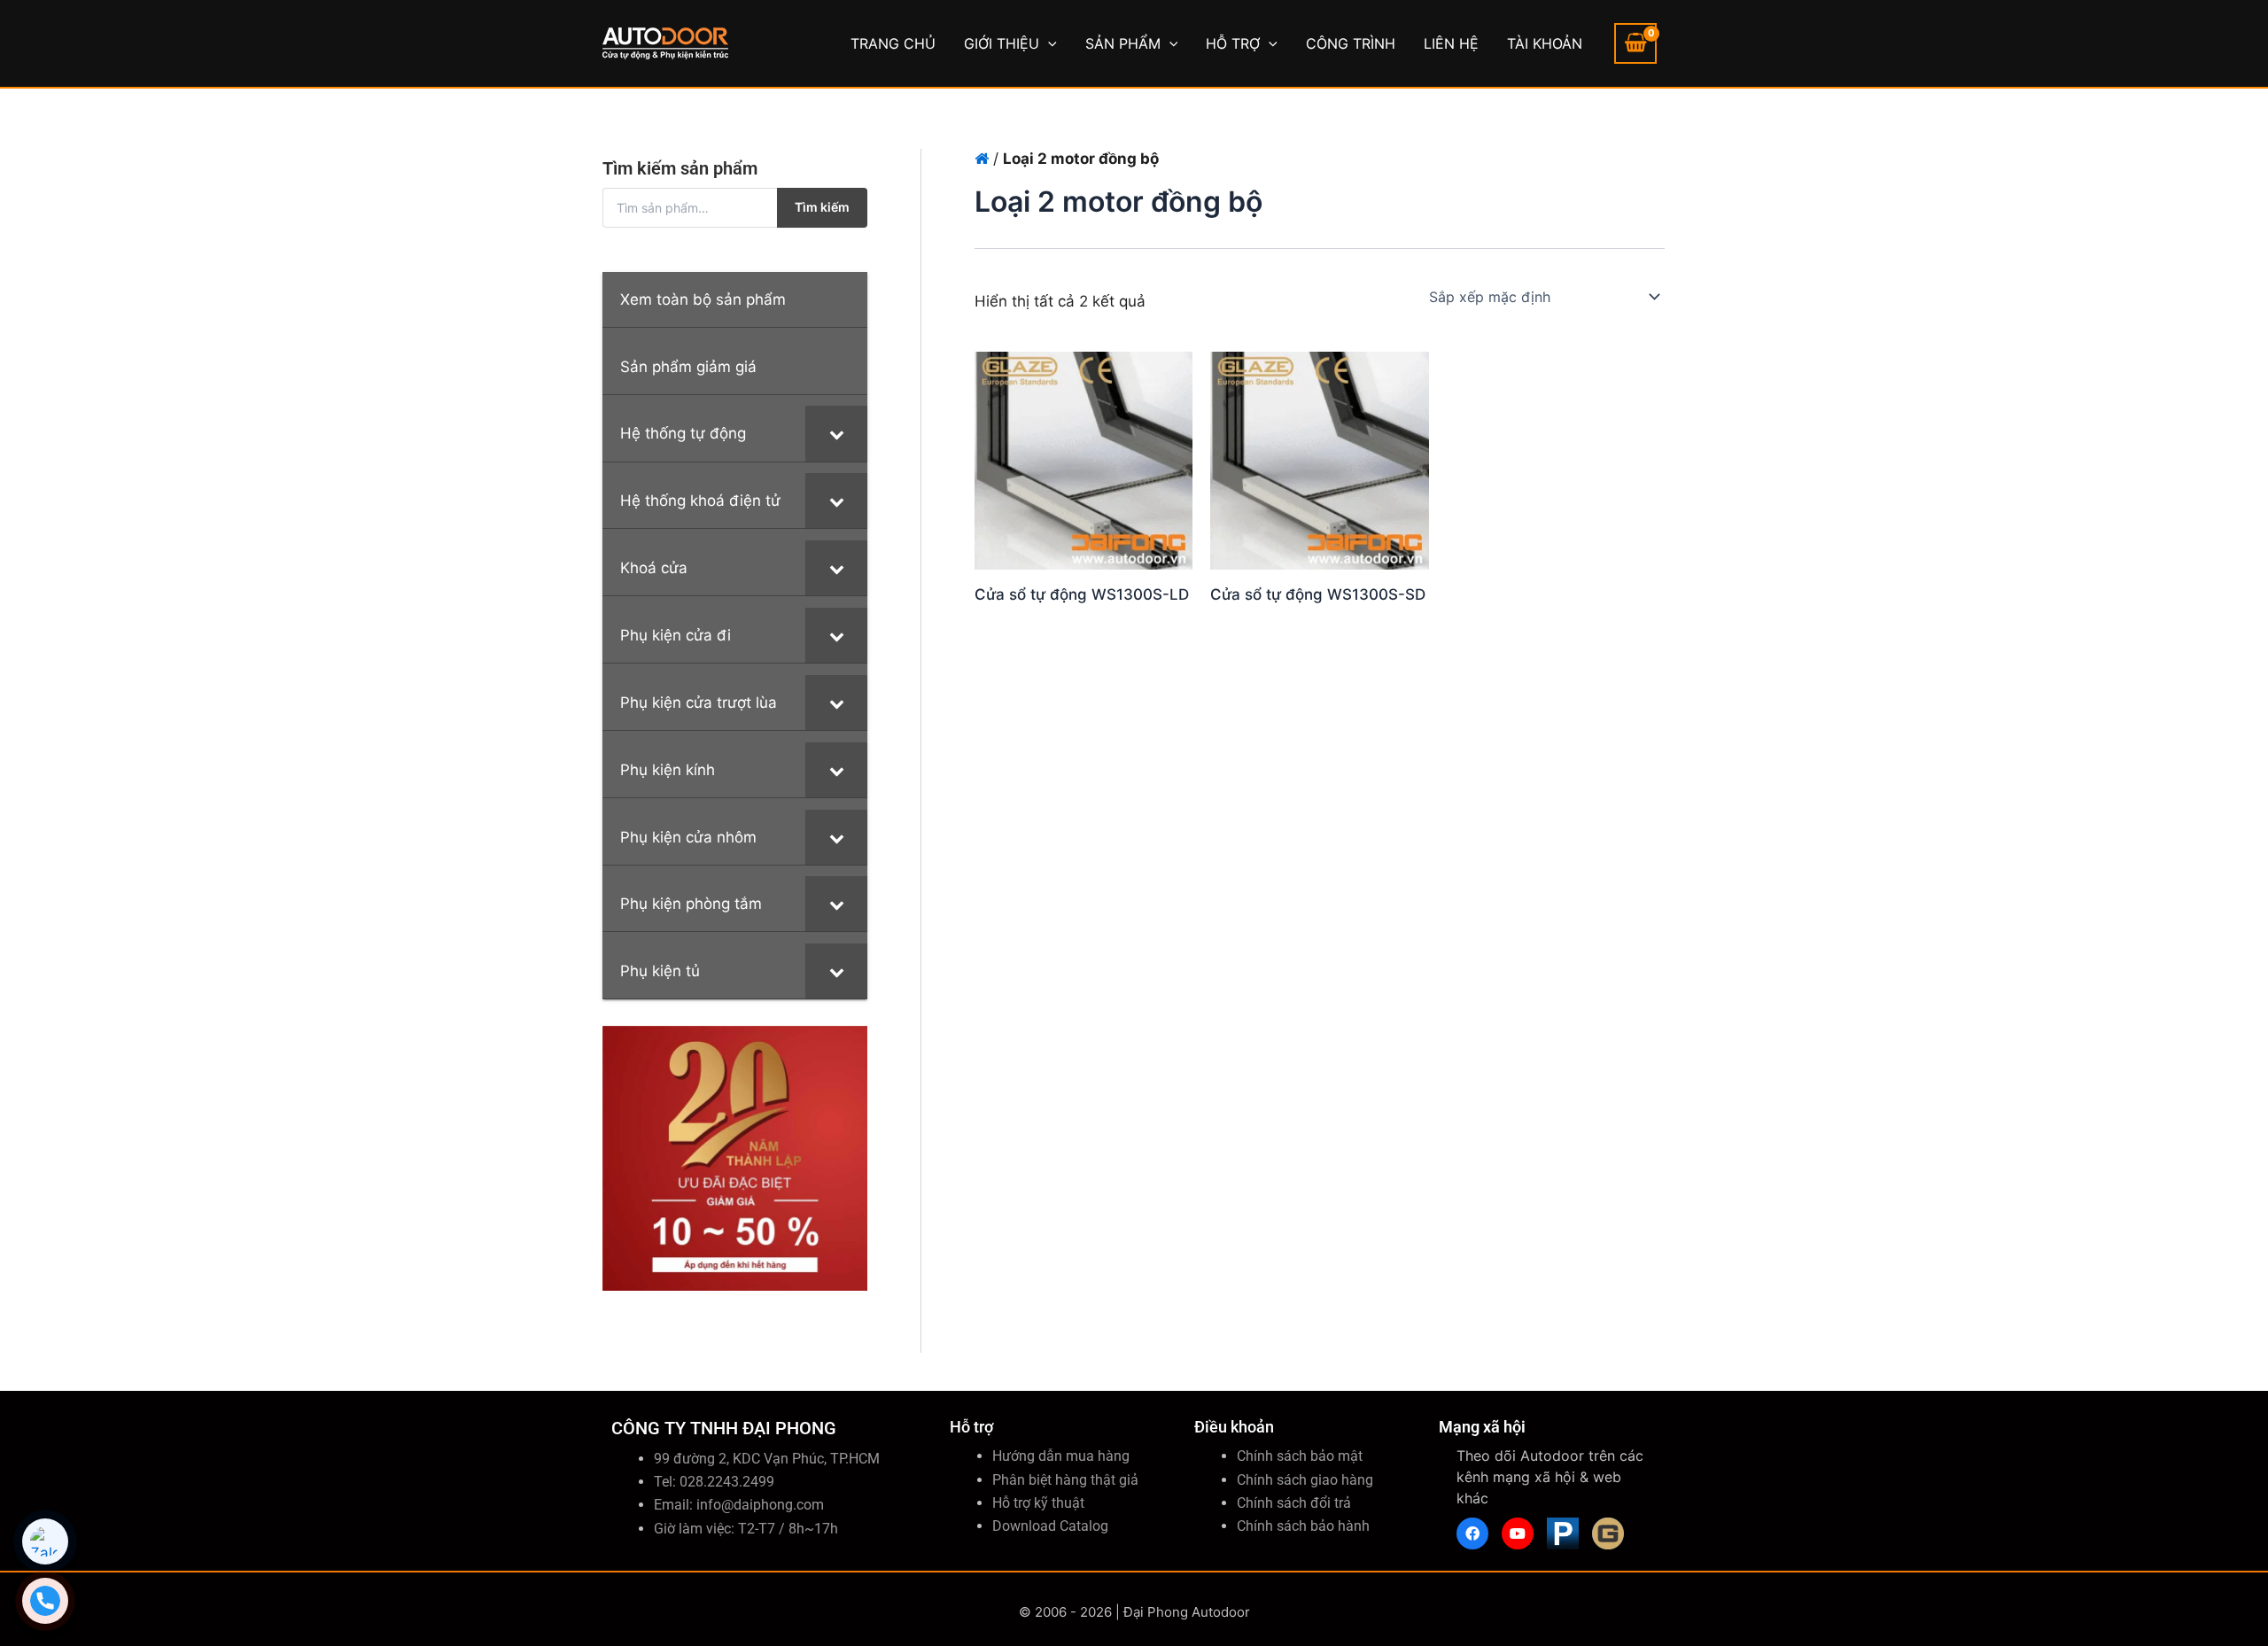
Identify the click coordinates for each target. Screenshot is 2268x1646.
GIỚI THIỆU (1002, 43)
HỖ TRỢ (1233, 43)
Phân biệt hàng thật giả (1065, 1480)
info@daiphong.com (760, 1505)
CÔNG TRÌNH (1351, 43)
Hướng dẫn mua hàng (1061, 1456)
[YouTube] (1518, 1533)
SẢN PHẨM (1123, 43)
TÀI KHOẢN (1545, 43)
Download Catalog (1050, 1526)
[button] (1048, 43)
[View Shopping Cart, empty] (1635, 43)
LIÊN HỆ (1451, 43)
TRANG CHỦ (893, 43)
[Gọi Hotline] (45, 1601)
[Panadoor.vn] (1563, 1533)
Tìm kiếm (822, 207)
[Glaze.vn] (1608, 1533)
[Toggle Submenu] (836, 433)
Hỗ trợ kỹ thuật (1038, 1503)
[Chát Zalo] (45, 1541)
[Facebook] (1472, 1533)
